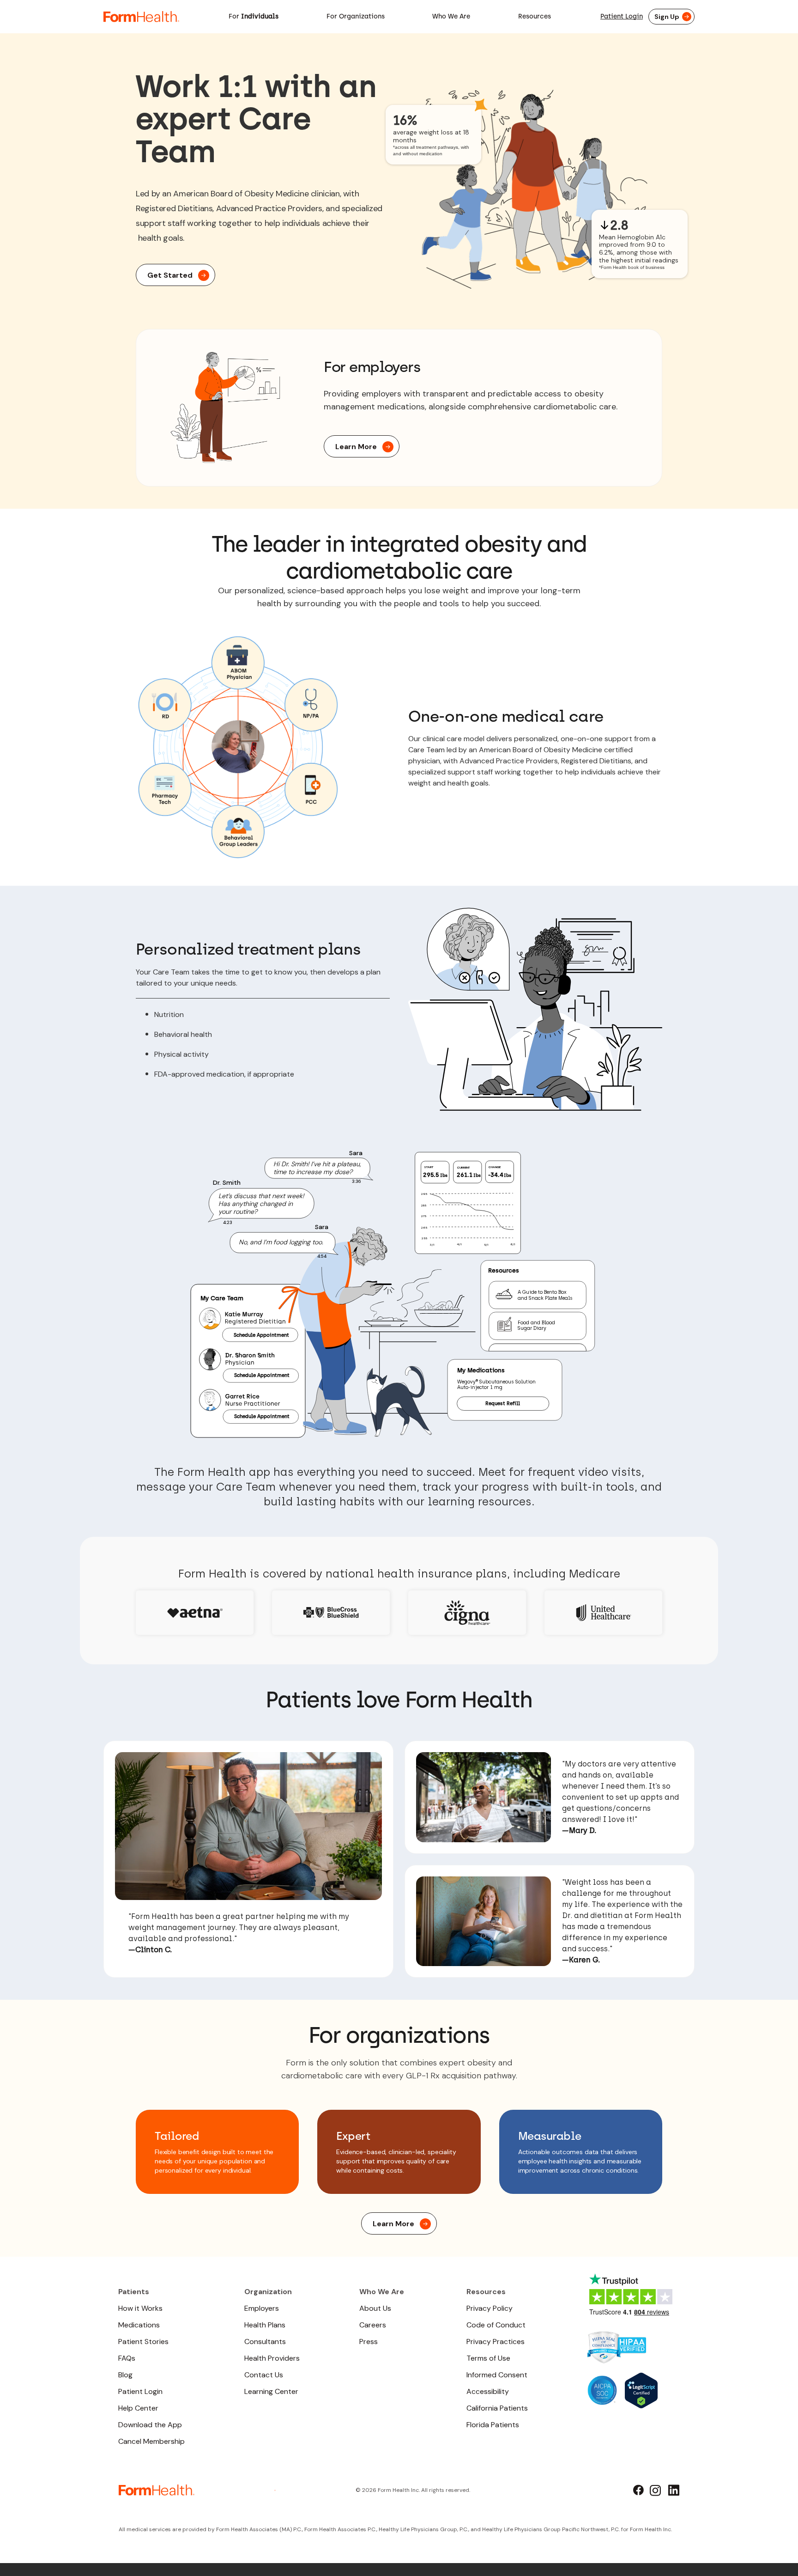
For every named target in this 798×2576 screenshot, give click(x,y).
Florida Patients (493, 2425)
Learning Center (271, 2391)
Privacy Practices (496, 2342)
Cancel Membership (151, 2441)
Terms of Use (488, 2358)
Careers (373, 2325)
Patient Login (622, 16)
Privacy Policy (490, 2308)
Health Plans (265, 2325)
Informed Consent (497, 2375)
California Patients (497, 2408)
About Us (375, 2308)
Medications (139, 2325)
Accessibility (488, 2391)
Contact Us (264, 2375)
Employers (262, 2308)
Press (369, 2342)
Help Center (138, 2408)
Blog (125, 2375)
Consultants (265, 2342)
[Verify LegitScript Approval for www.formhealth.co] (641, 2390)
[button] (254, 17)
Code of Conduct (496, 2325)
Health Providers (272, 2358)
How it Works (140, 2308)
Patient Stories (143, 2342)
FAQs (127, 2358)
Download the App (150, 2425)
